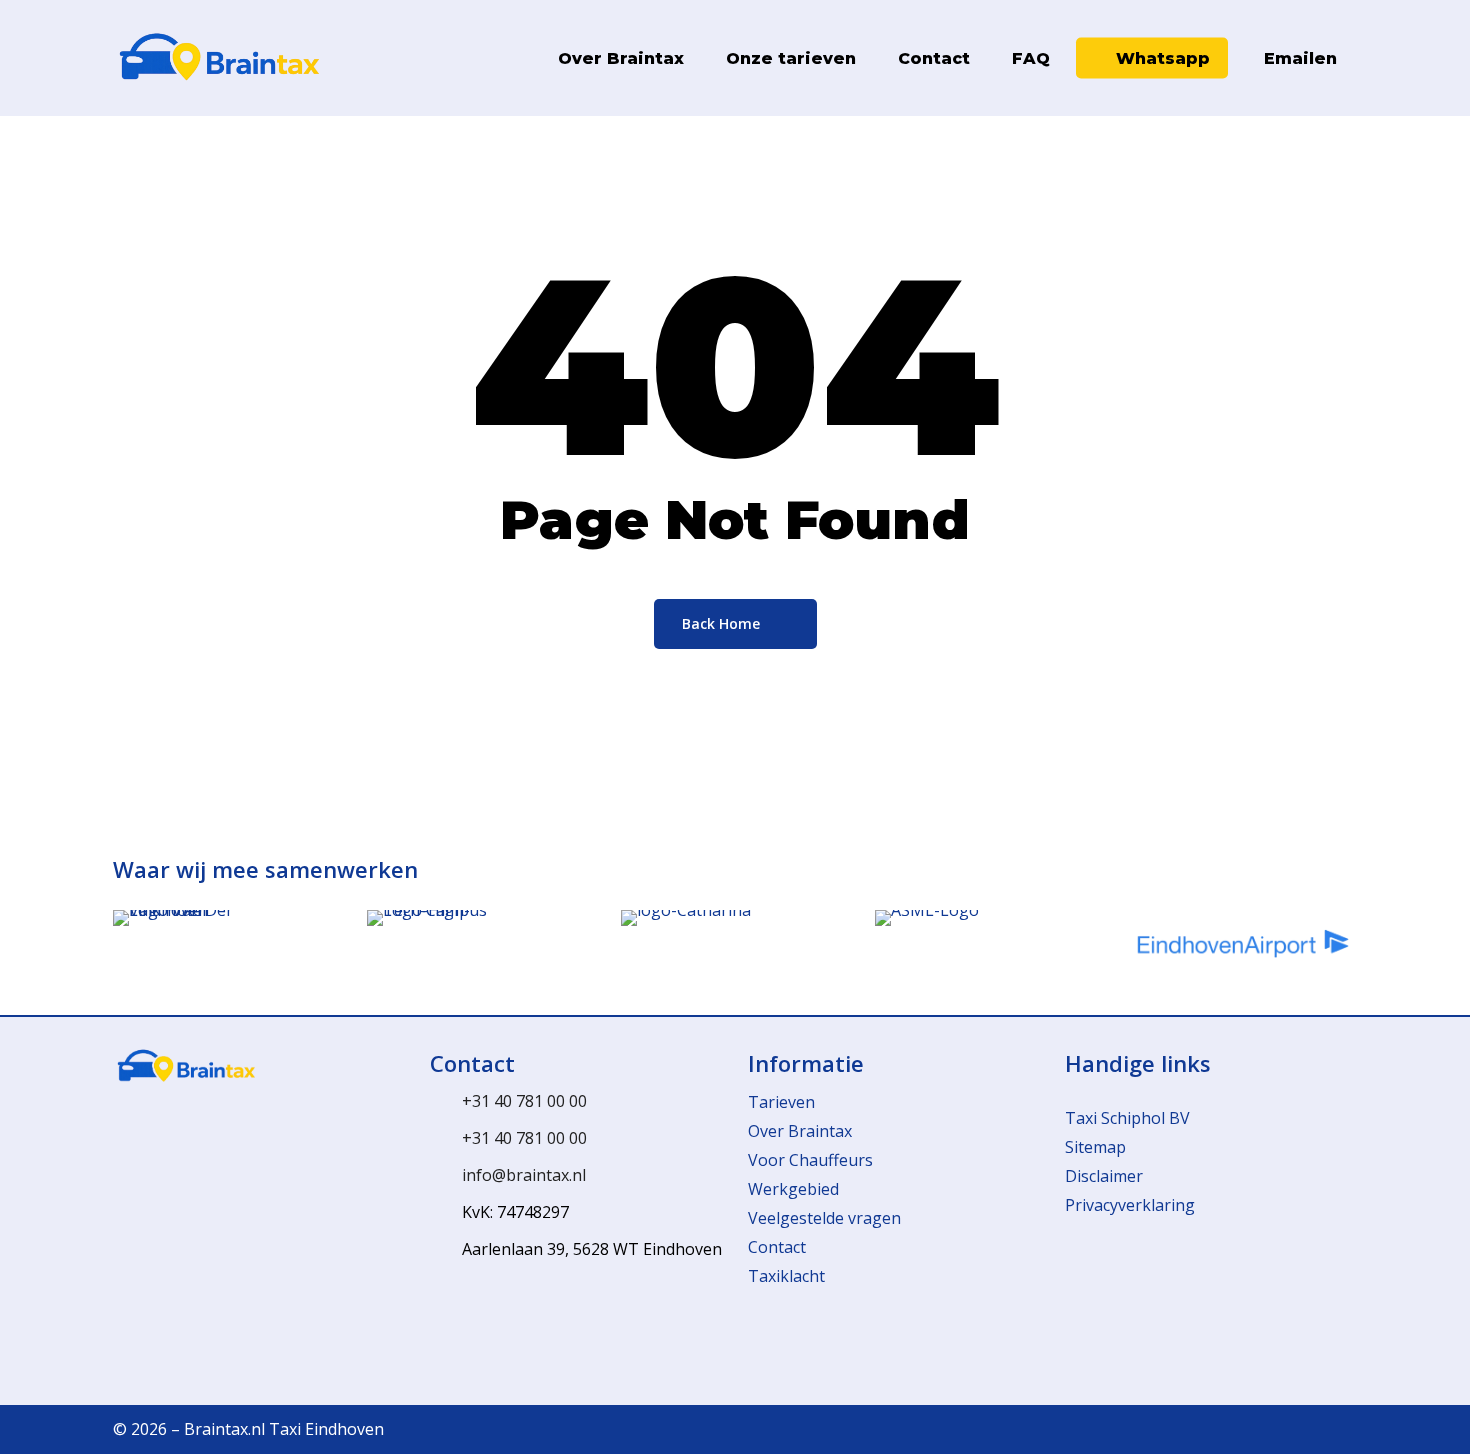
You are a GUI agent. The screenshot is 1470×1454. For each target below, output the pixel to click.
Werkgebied (793, 1189)
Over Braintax (800, 1131)
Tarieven (781, 1102)
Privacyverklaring (1130, 1205)
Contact (777, 1247)
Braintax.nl (224, 1429)
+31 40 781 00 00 (524, 1101)
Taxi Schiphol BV (1127, 1118)
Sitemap (1095, 1147)
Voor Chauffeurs (810, 1160)
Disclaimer (1104, 1176)
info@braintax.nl (524, 1175)
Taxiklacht (786, 1276)
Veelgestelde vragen (824, 1218)
